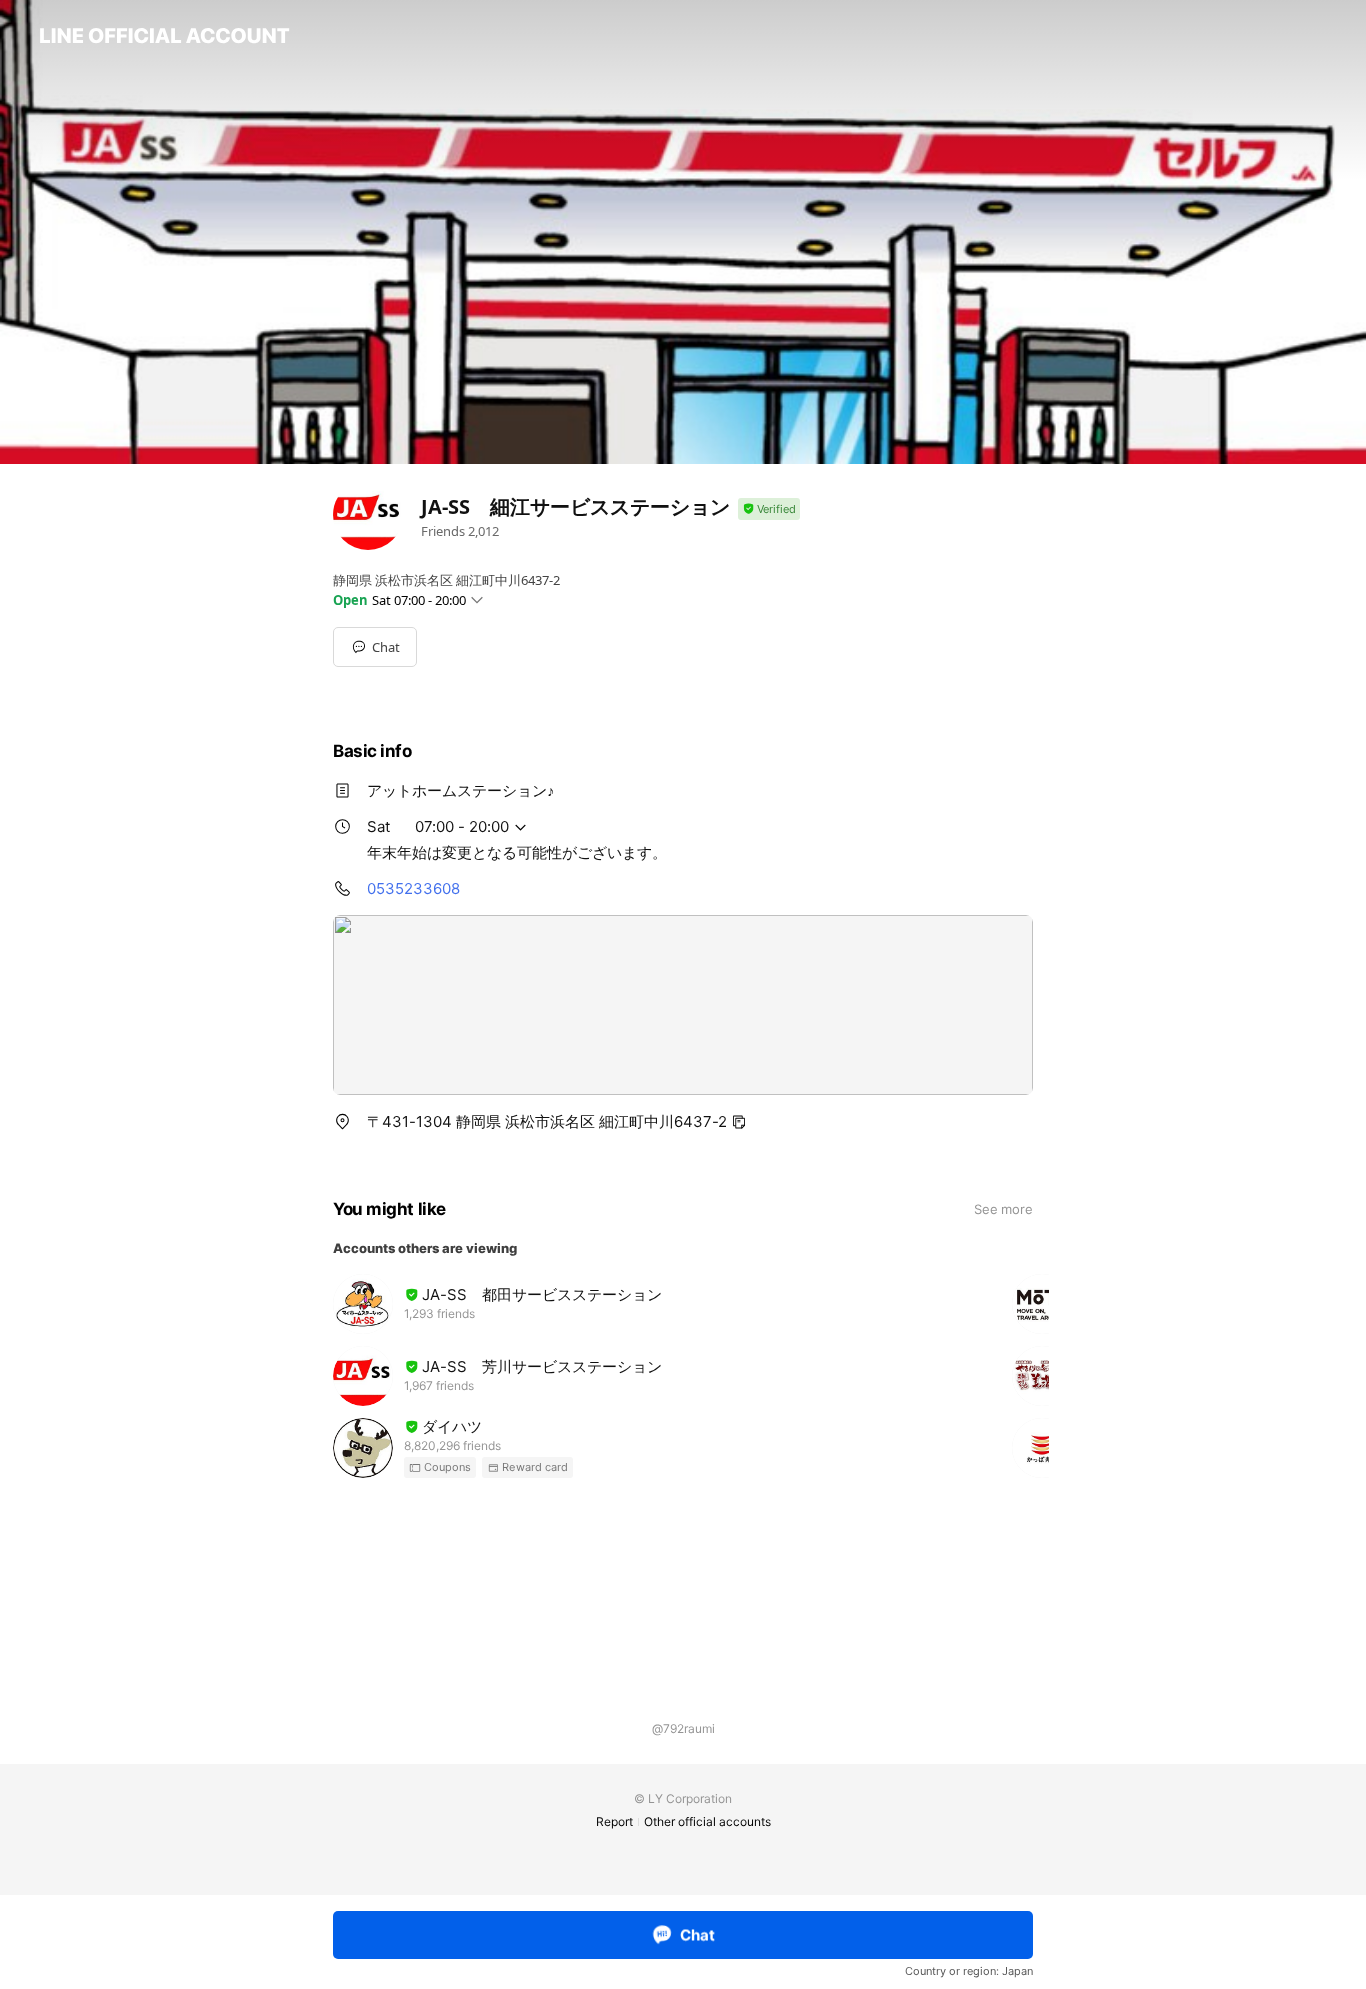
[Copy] (739, 1122)
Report (614, 1821)
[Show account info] (769, 509)
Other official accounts (707, 1821)
